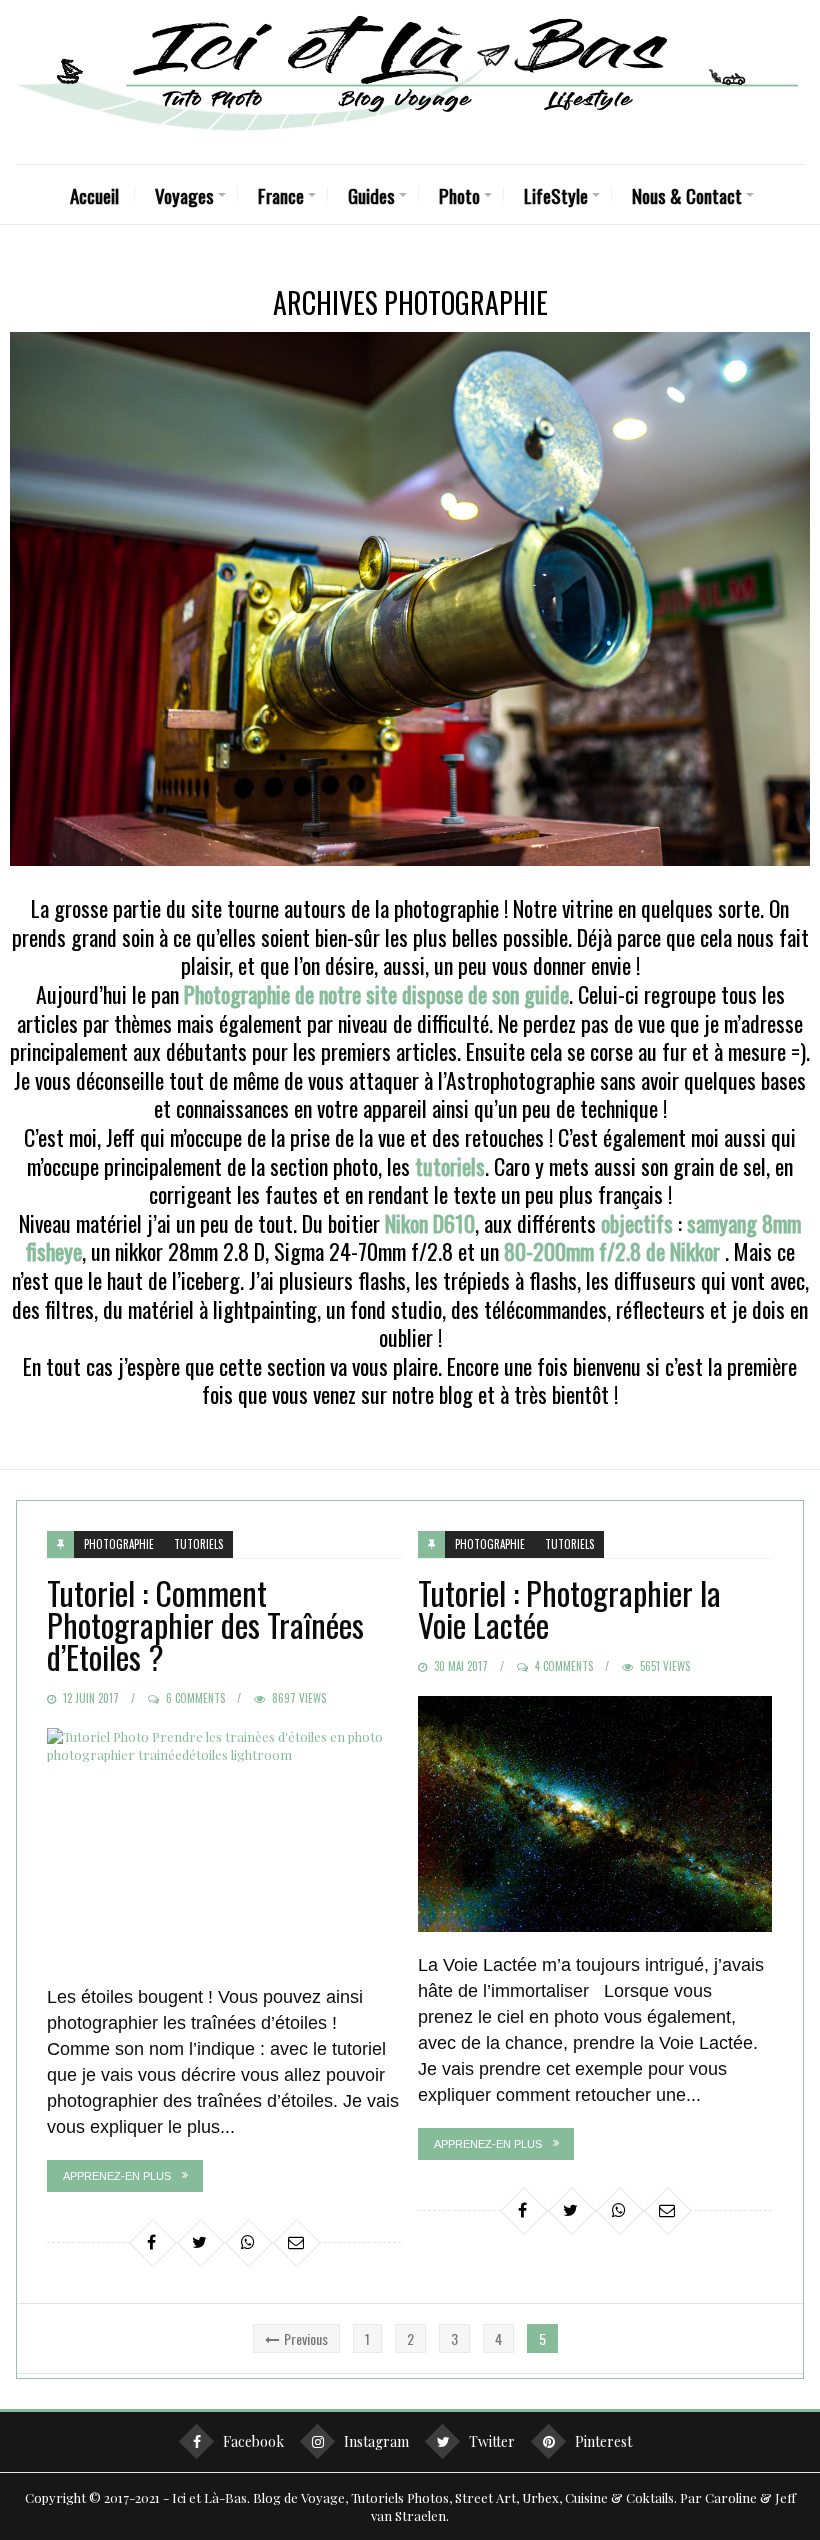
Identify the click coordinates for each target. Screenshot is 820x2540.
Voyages (184, 195)
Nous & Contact (687, 195)
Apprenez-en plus (117, 2176)
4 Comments (564, 1666)
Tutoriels (198, 1544)
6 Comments (195, 1698)
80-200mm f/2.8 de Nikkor (612, 1251)
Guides (371, 195)
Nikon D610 (430, 1223)
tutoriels (450, 1166)
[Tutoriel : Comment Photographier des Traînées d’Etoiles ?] (224, 1846)
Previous (306, 2338)
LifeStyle (556, 195)
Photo (459, 195)
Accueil (94, 195)
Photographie (119, 1544)
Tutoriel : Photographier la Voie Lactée (569, 1608)
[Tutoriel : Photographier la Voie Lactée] (595, 1814)
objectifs (637, 1223)
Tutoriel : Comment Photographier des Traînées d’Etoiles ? (205, 1624)
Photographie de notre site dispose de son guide (376, 994)
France (281, 195)
